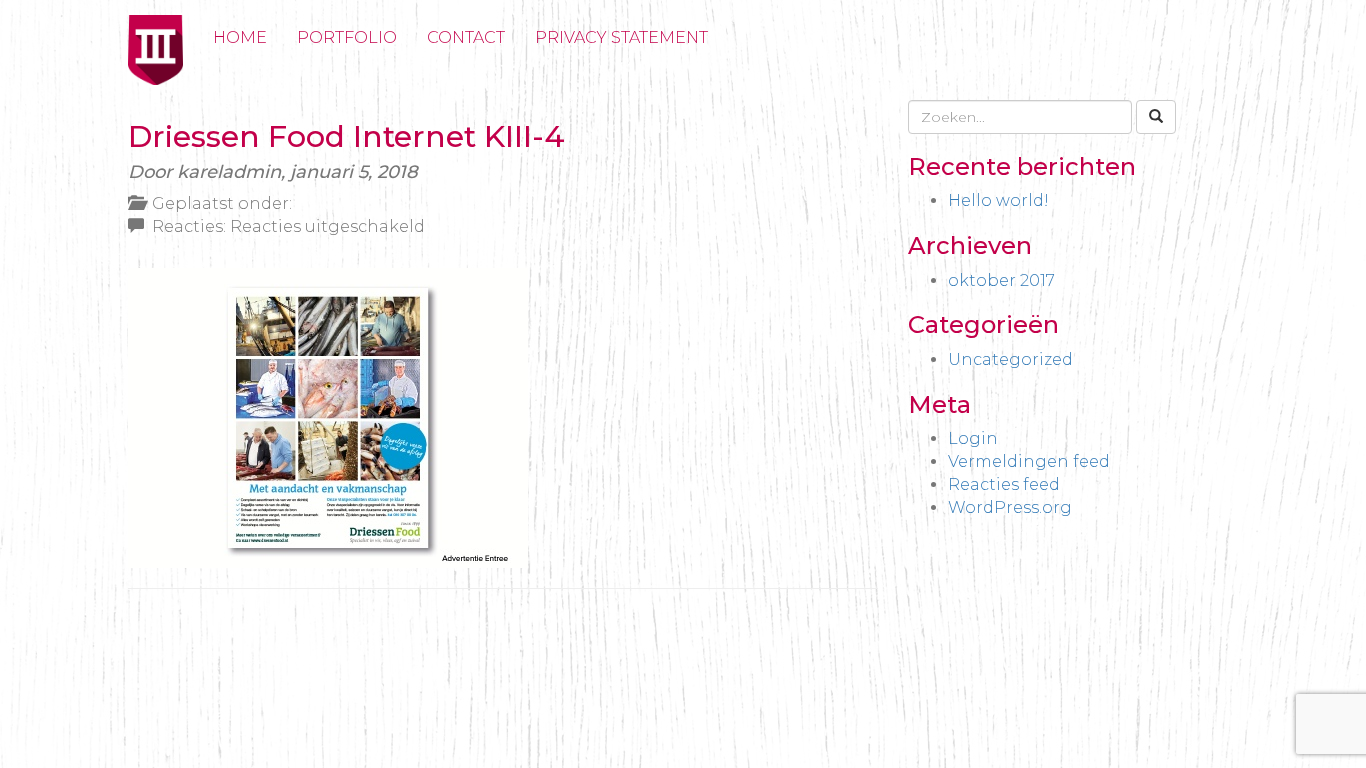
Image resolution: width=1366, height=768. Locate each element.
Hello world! (998, 200)
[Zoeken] (1156, 117)
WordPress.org (1010, 507)
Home (240, 37)
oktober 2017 (1001, 280)
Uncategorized (1010, 359)
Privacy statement (621, 37)
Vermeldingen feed (1029, 461)
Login (973, 438)
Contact (466, 37)
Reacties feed (1004, 484)
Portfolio (347, 37)
